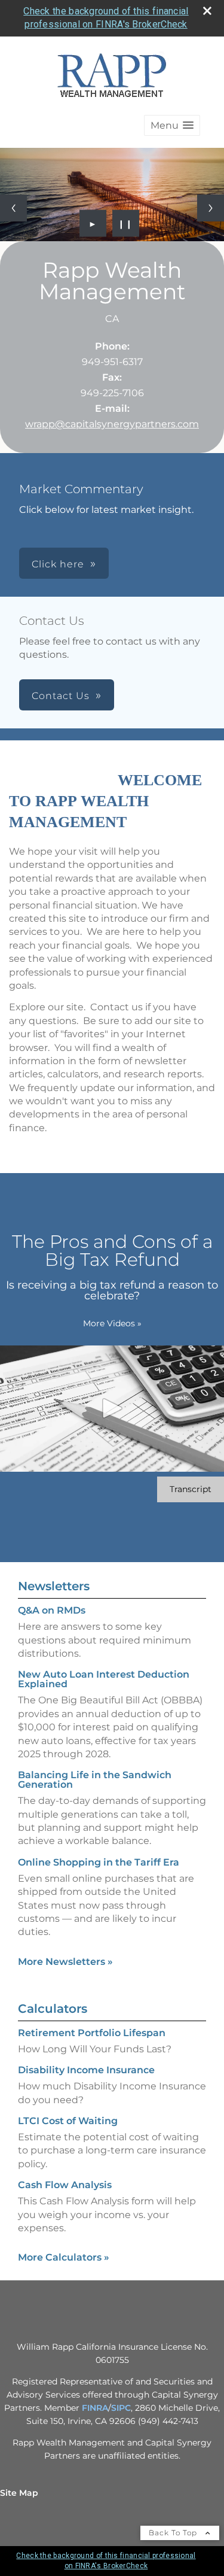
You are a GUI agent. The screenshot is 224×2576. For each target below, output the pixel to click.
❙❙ (125, 223)
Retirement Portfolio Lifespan (92, 2033)
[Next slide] (211, 208)
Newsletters (54, 1586)
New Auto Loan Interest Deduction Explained (104, 1679)
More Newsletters (65, 1962)
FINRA (95, 2408)
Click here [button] (58, 564)
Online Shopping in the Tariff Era (99, 1862)
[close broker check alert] (207, 11)
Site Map (19, 2493)
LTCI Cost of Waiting (68, 2121)
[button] (172, 125)
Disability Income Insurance (86, 2070)
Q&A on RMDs (52, 1610)
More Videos (112, 1323)
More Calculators (64, 2257)
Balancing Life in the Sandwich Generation (95, 1780)
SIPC (121, 2408)
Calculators (53, 2009)
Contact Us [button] (61, 696)
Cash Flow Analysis (65, 2185)
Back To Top (174, 2533)
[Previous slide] (13, 208)
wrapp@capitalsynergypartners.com (112, 424)
